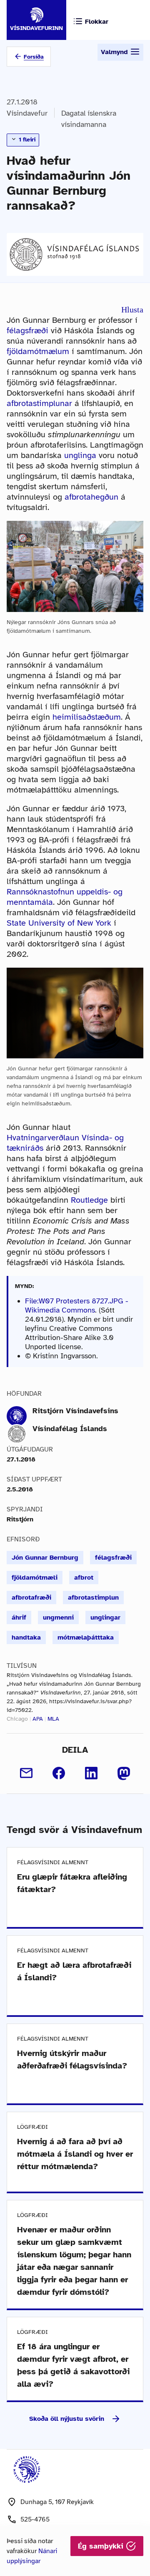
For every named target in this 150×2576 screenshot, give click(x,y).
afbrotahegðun (91, 497)
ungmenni (58, 1617)
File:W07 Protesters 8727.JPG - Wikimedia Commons (77, 1305)
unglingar (105, 1617)
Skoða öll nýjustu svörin (67, 2419)
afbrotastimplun (93, 1598)
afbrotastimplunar (39, 403)
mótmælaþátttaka (86, 1637)
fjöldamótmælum (38, 351)
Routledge (89, 1200)
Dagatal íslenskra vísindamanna (89, 119)
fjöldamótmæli (35, 1578)
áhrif (19, 1617)
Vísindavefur (27, 113)
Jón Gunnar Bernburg (45, 1558)
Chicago (17, 1719)
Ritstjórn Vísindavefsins (75, 1411)
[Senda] (26, 1773)
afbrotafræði (31, 1598)
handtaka (26, 1637)
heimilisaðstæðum (87, 717)
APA (38, 1719)
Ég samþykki (102, 2546)
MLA (53, 1719)
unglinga (80, 455)
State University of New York (59, 923)
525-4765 (35, 2519)
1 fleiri (26, 140)
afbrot (84, 1578)
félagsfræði (27, 331)
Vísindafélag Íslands (70, 1429)
